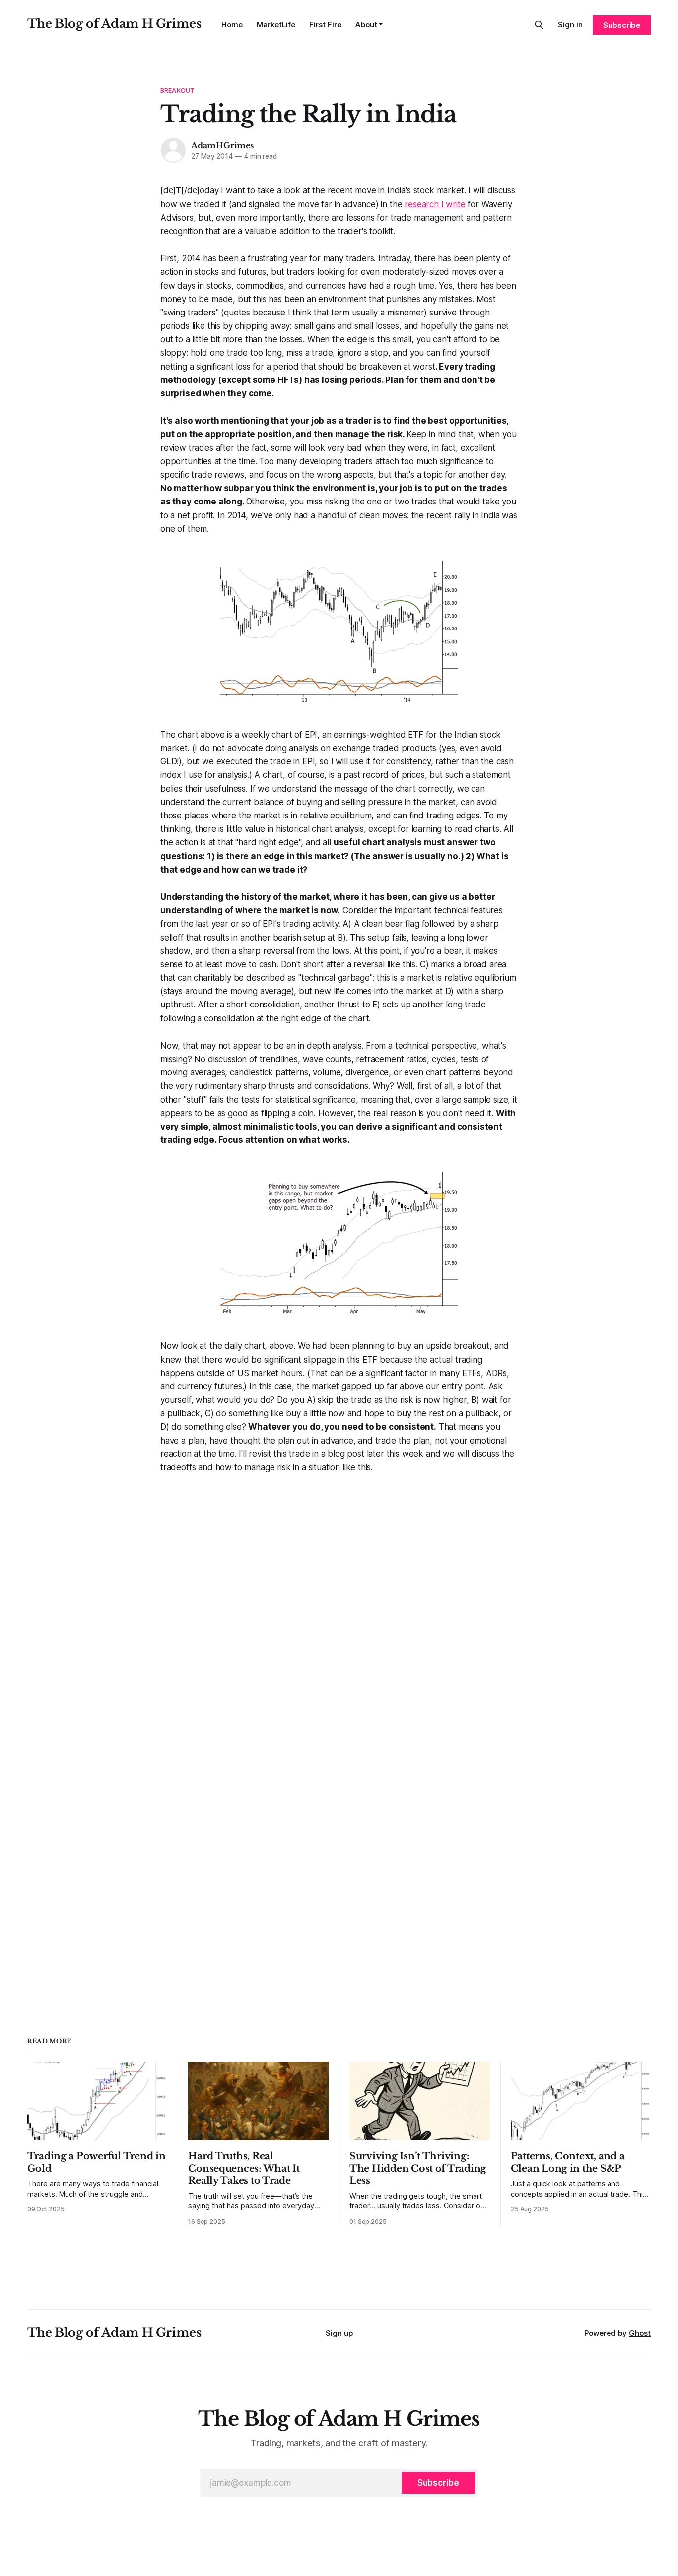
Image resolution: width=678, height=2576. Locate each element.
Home (232, 25)
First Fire (325, 25)
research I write (435, 204)
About (366, 25)
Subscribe (622, 25)
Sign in (570, 25)
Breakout (177, 90)
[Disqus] (339, 1598)
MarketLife (276, 25)
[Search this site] (539, 25)
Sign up (339, 2333)
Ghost (640, 2333)
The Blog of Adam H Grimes (114, 24)
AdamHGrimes (222, 145)
